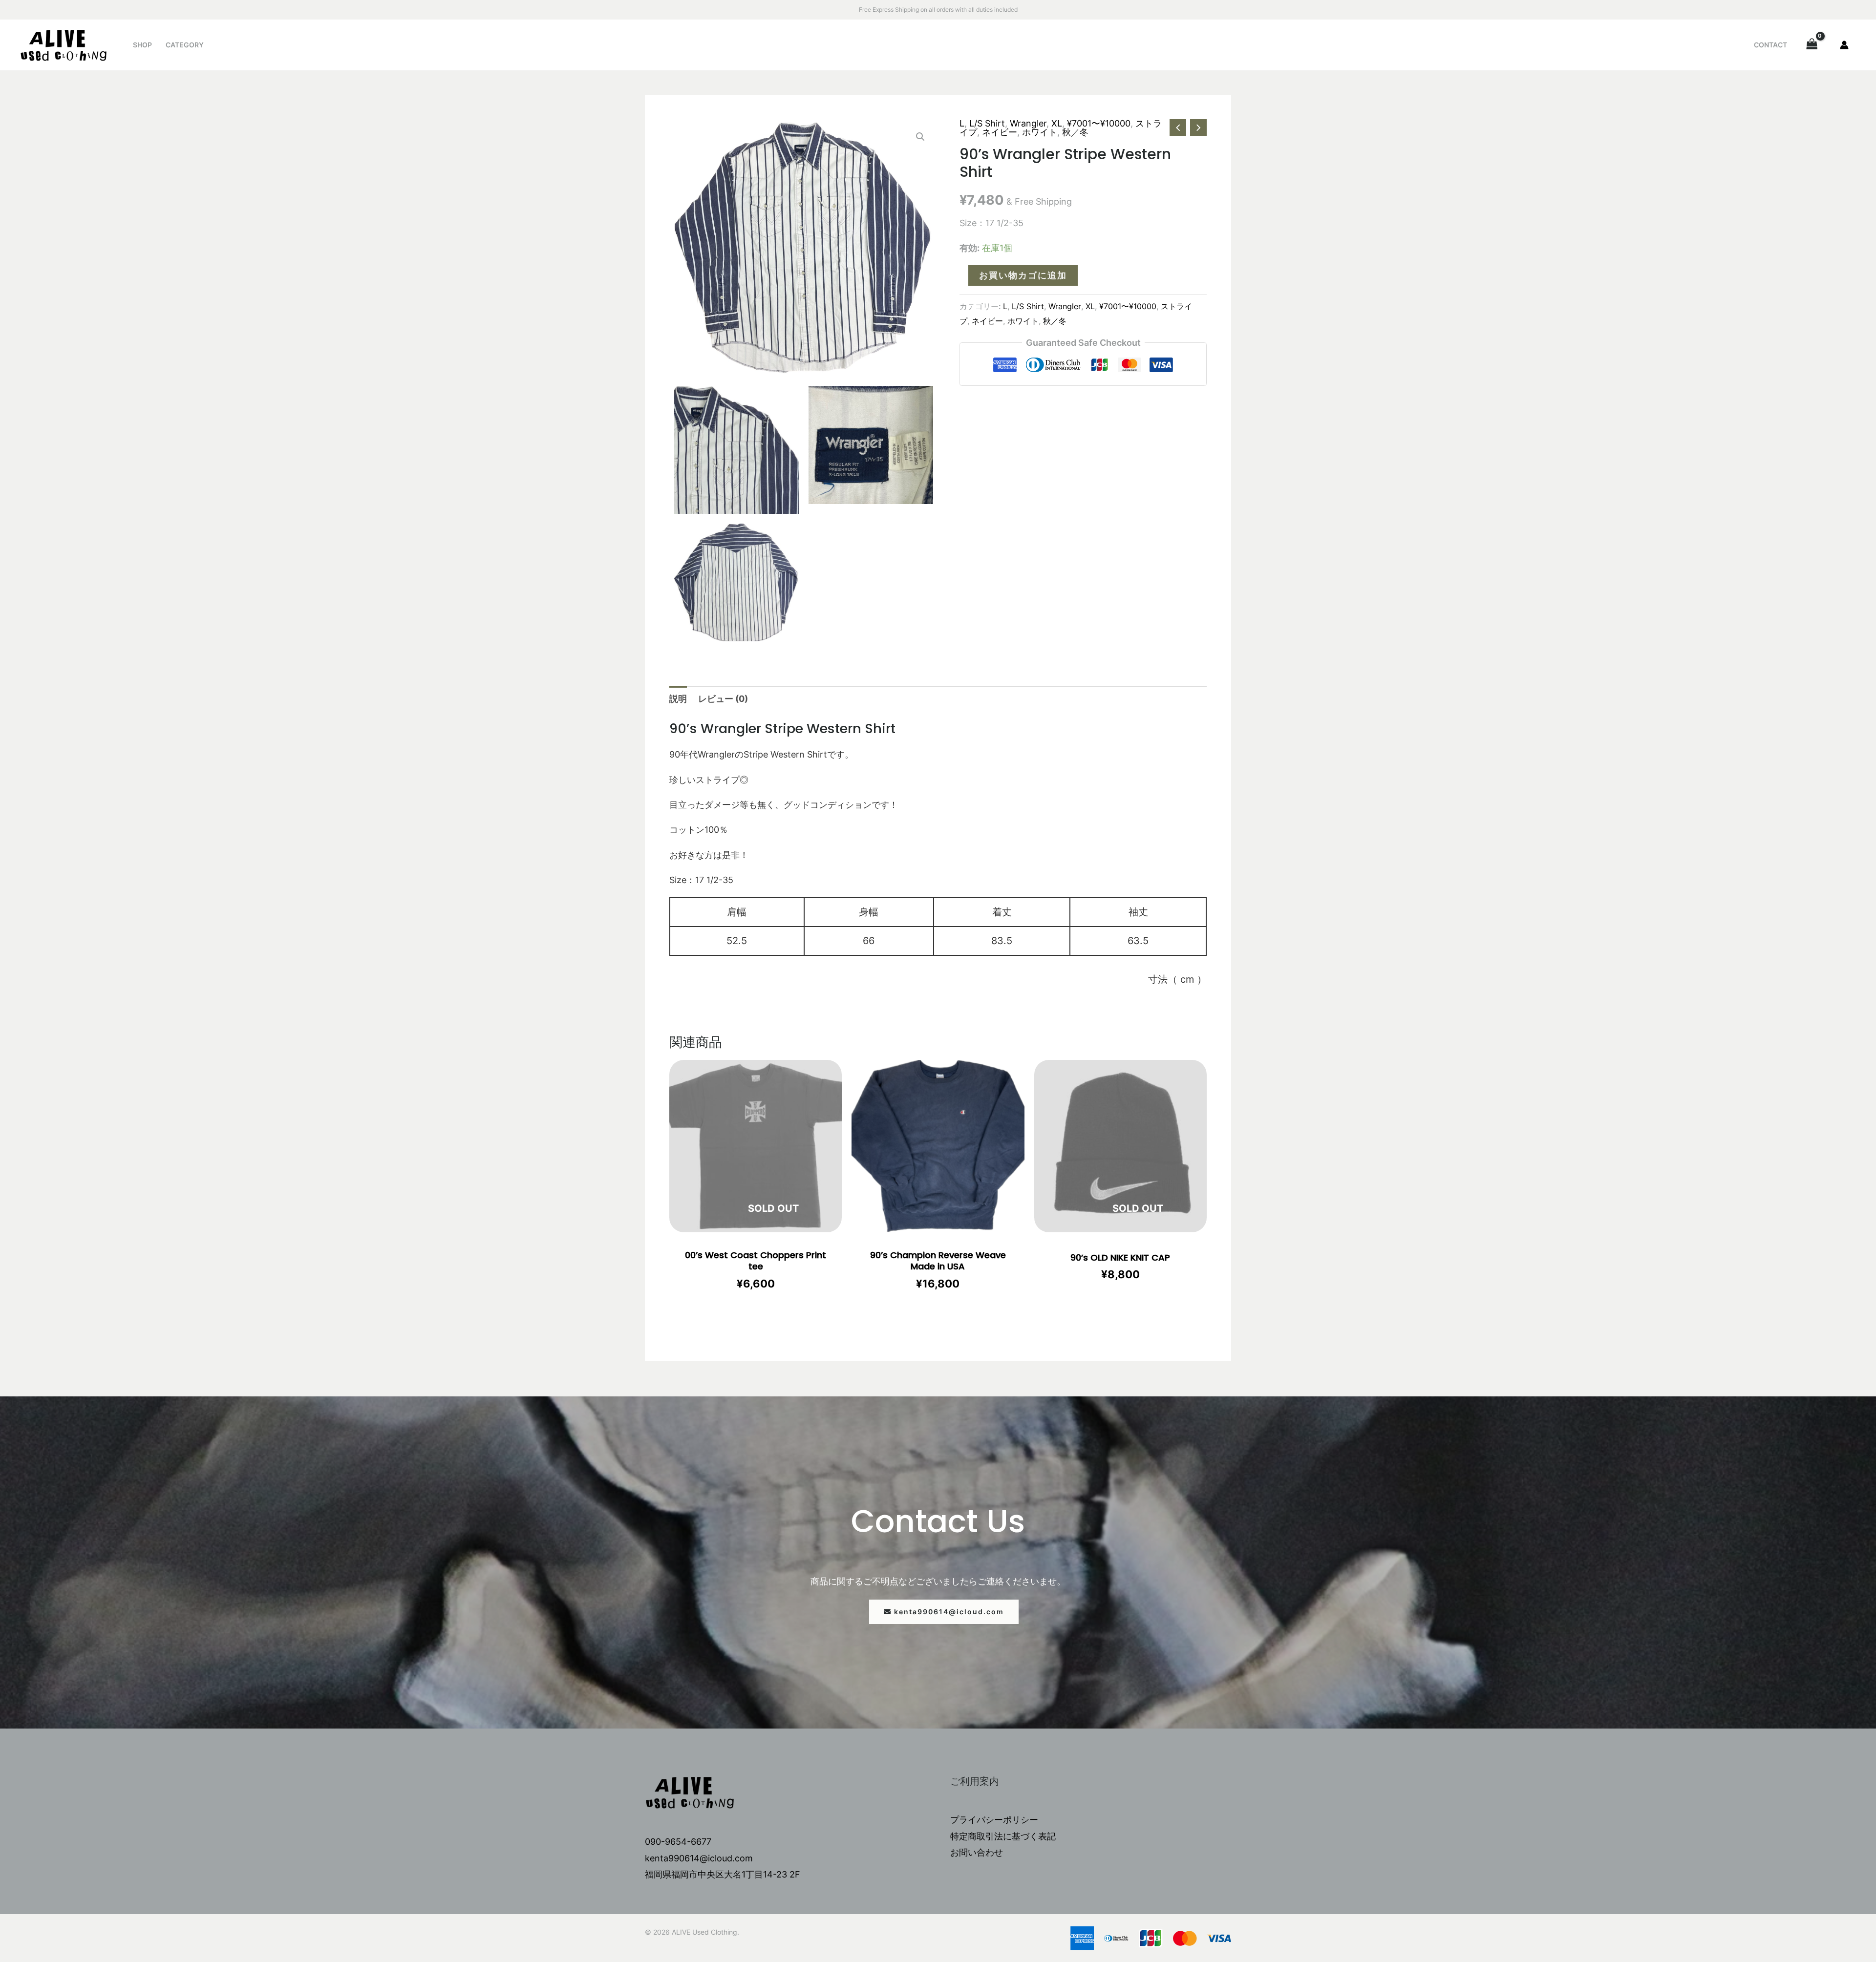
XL (1057, 123)
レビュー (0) (723, 699)
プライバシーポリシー (994, 1820)
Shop (142, 45)
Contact (1770, 45)
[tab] (678, 699)
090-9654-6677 (678, 1842)
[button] (944, 1612)
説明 (678, 699)
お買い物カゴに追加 (1023, 275)
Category (185, 45)
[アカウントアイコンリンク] (1844, 45)
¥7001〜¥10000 (1099, 123)
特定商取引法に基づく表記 (1003, 1836)
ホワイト (1040, 132)
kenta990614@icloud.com (699, 1858)
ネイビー (1000, 132)
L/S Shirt (987, 123)
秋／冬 (1075, 132)
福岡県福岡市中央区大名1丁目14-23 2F (723, 1874)
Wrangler (1028, 123)
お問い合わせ (977, 1852)
